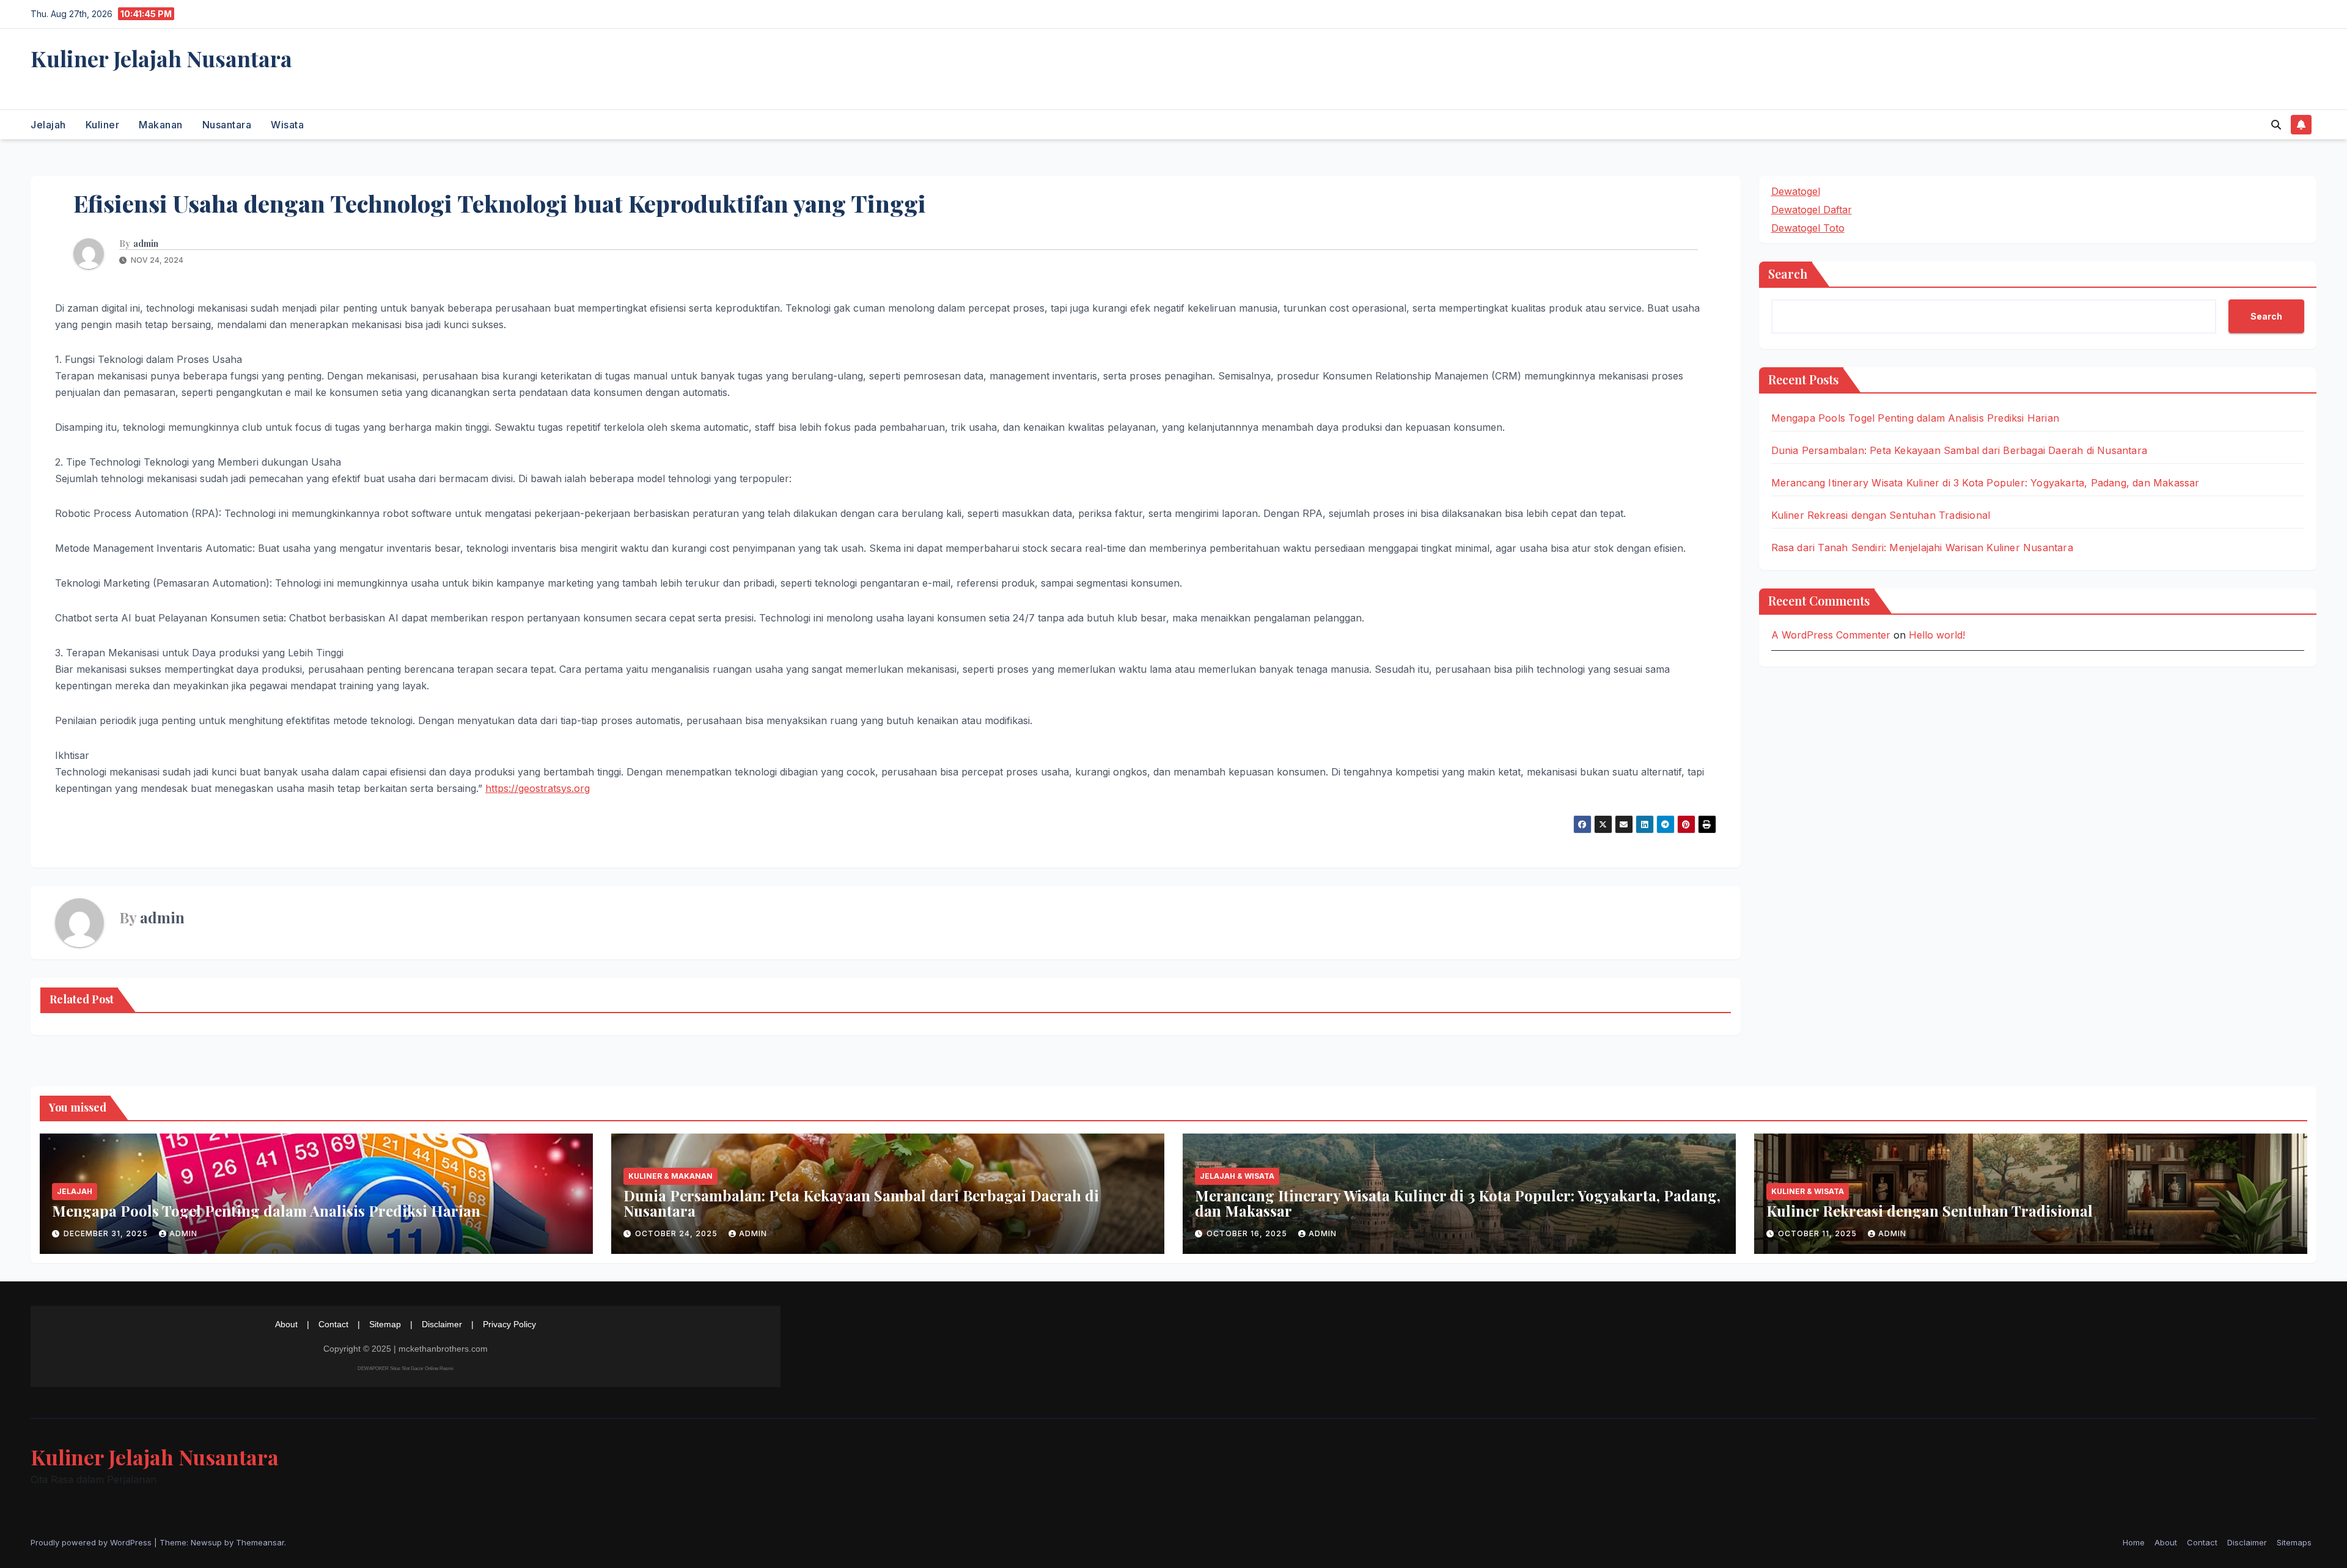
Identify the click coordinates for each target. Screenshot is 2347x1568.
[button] (2276, 125)
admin (146, 244)
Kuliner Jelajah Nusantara (161, 58)
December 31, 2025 (107, 1233)
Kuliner (103, 125)
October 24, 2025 (678, 1233)
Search (1788, 273)
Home (2134, 1542)
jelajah (48, 125)
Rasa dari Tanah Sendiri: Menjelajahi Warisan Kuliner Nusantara (1922, 548)
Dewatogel (1796, 191)
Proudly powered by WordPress (92, 1542)
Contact (333, 1324)
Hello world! (1937, 635)
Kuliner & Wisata (1808, 1191)
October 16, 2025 (1248, 1233)
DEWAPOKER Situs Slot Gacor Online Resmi (406, 1368)
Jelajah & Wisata (1237, 1176)
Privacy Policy (509, 1324)
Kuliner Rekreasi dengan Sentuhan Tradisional (1881, 515)
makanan (161, 125)
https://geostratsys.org (538, 788)
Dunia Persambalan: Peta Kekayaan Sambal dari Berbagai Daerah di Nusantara (1960, 450)
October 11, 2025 (1819, 1233)
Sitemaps (2294, 1542)
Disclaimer (442, 1324)
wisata (287, 125)
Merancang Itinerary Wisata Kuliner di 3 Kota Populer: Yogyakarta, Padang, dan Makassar (1985, 483)
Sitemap (385, 1324)
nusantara (227, 125)
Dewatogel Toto (1808, 228)
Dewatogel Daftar (1812, 210)
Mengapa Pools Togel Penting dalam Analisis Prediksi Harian (1915, 418)
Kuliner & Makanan (670, 1176)
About (286, 1324)
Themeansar (260, 1542)
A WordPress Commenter (1831, 635)
